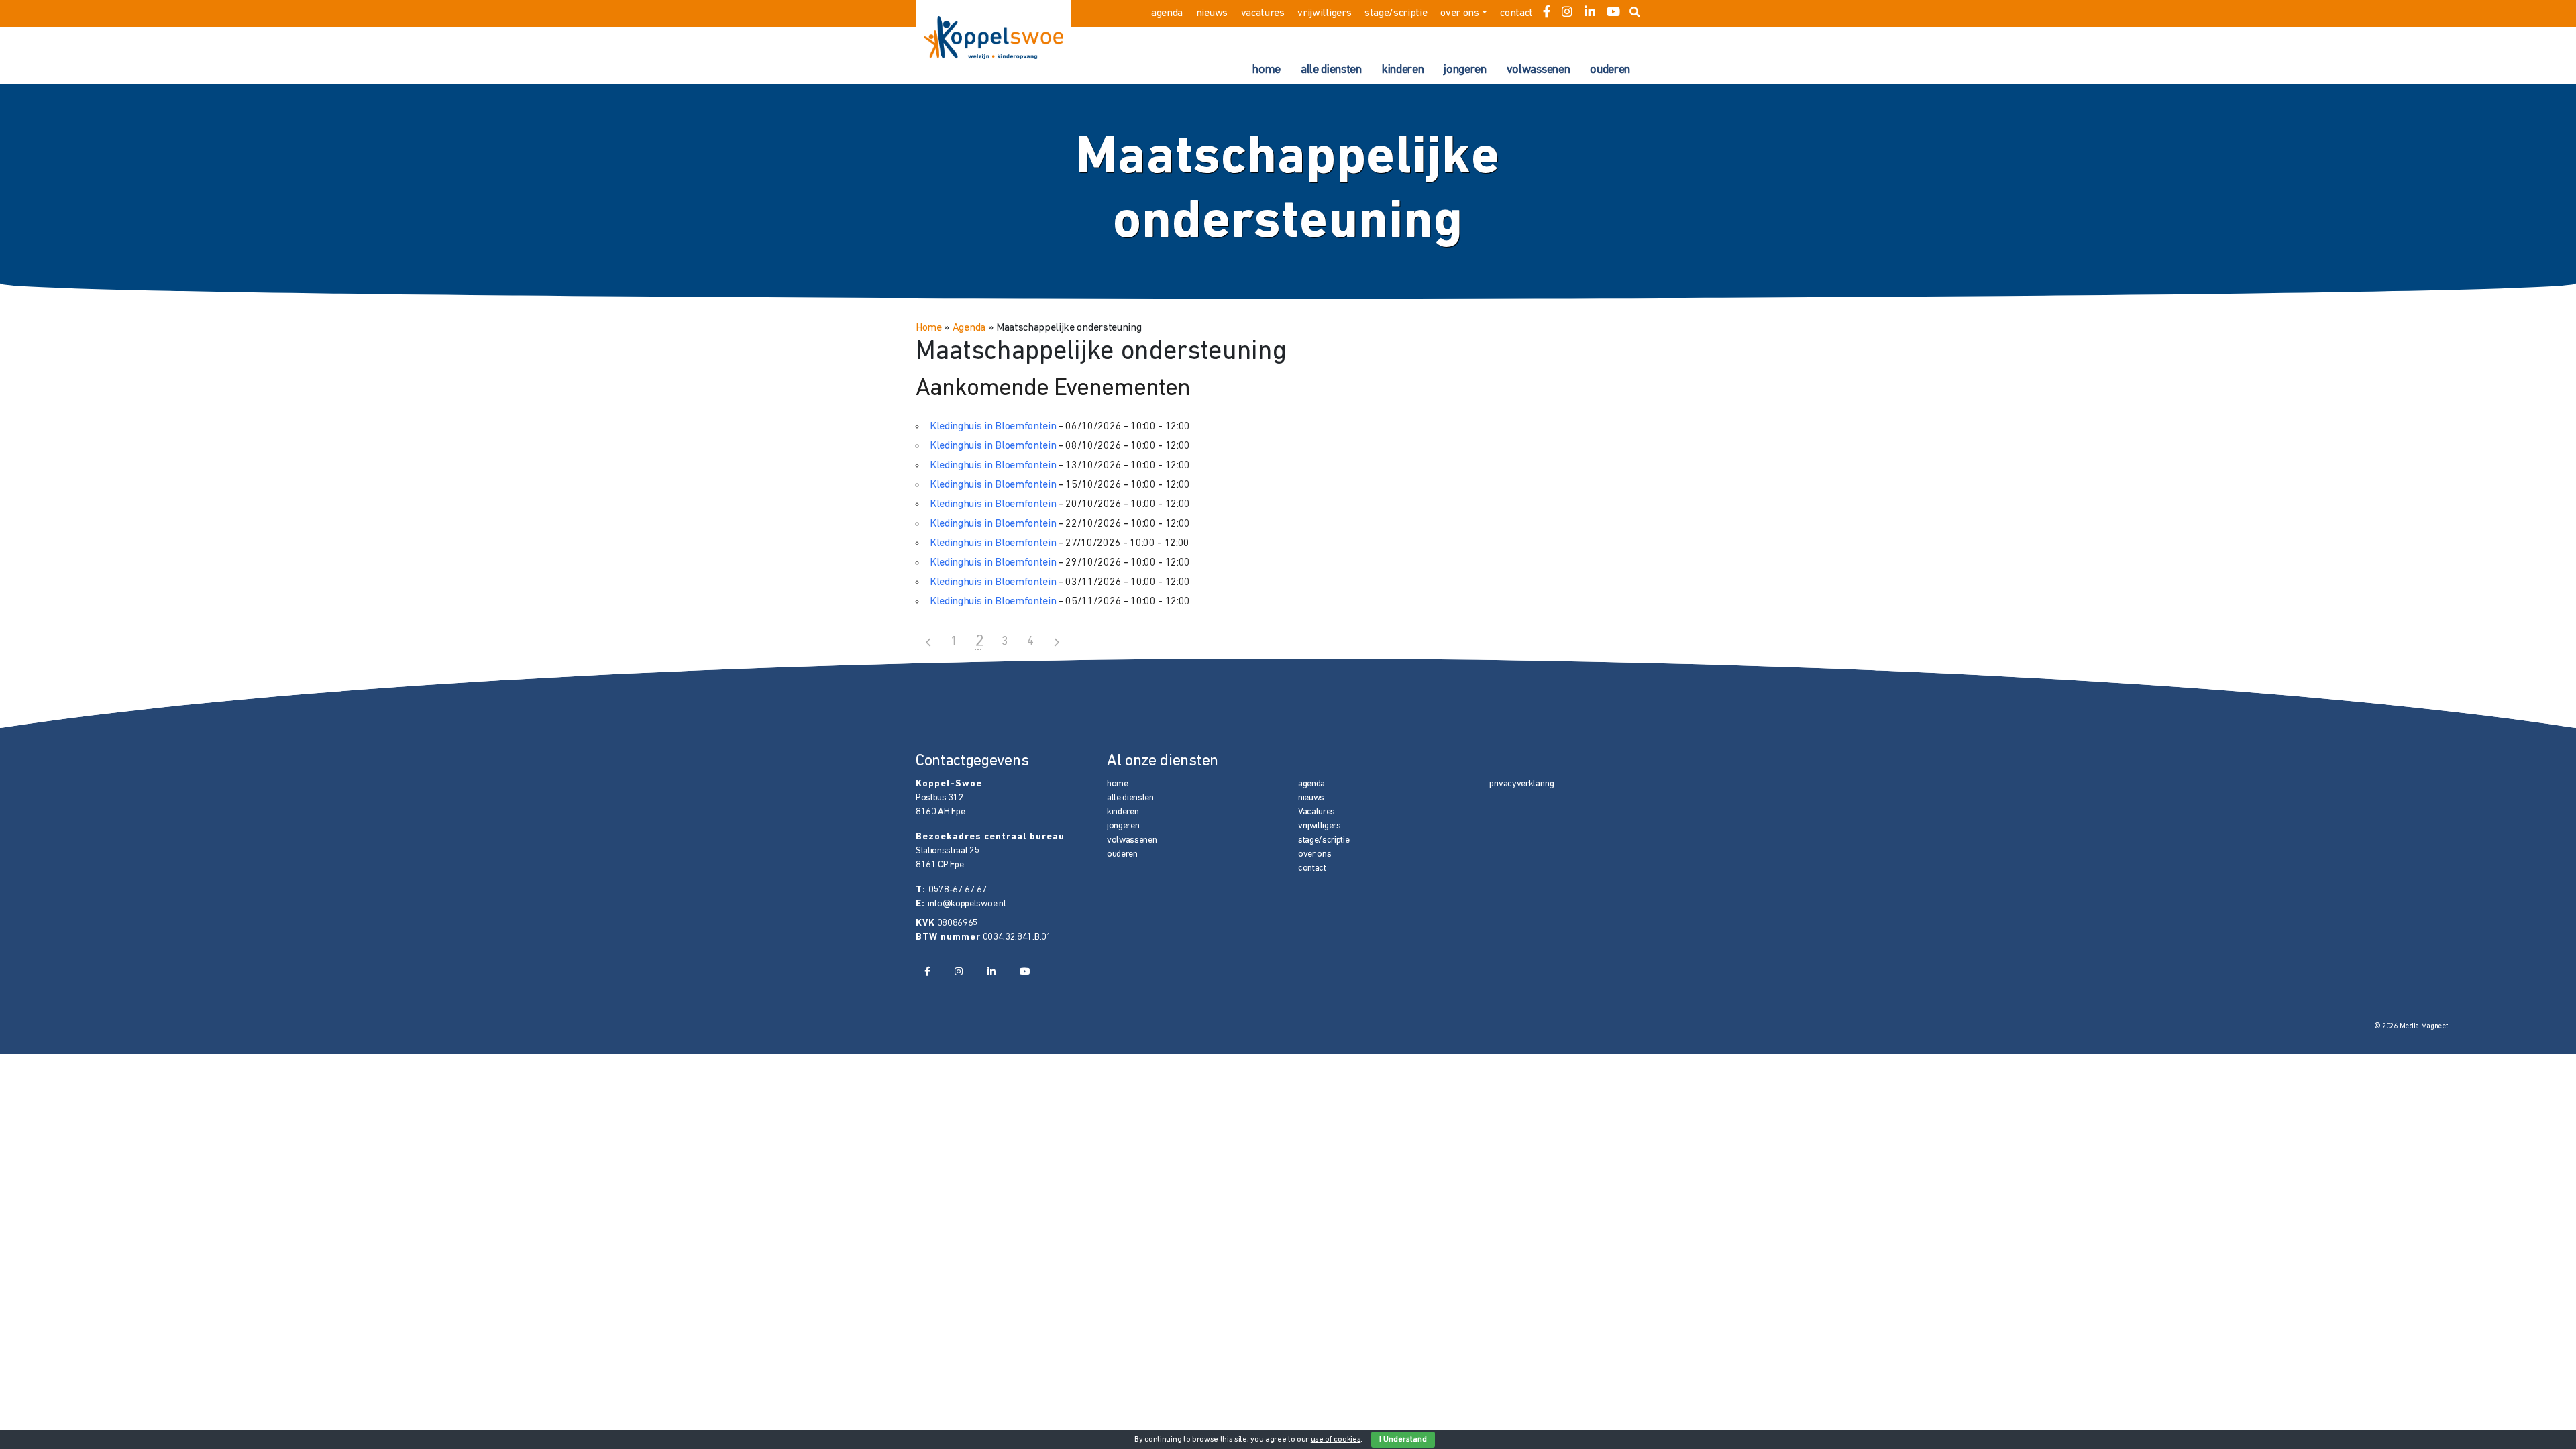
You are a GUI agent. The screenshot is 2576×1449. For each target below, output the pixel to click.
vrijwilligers (1324, 13)
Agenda (969, 328)
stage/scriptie (1396, 13)
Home (929, 328)
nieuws (1212, 13)
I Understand (1403, 1440)
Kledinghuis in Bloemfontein (993, 427)
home (1267, 70)
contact (1516, 13)
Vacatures (1263, 13)
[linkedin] (1590, 13)
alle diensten (1331, 70)
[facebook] (1547, 13)
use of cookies (1336, 1440)
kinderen (1403, 70)
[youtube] (1613, 13)
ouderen (1610, 70)
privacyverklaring (1522, 784)
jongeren (1465, 70)
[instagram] (1567, 13)
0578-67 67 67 (958, 890)
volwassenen (1538, 70)
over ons (1459, 13)
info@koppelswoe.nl (967, 904)
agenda (1167, 13)
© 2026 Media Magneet (2411, 1027)
